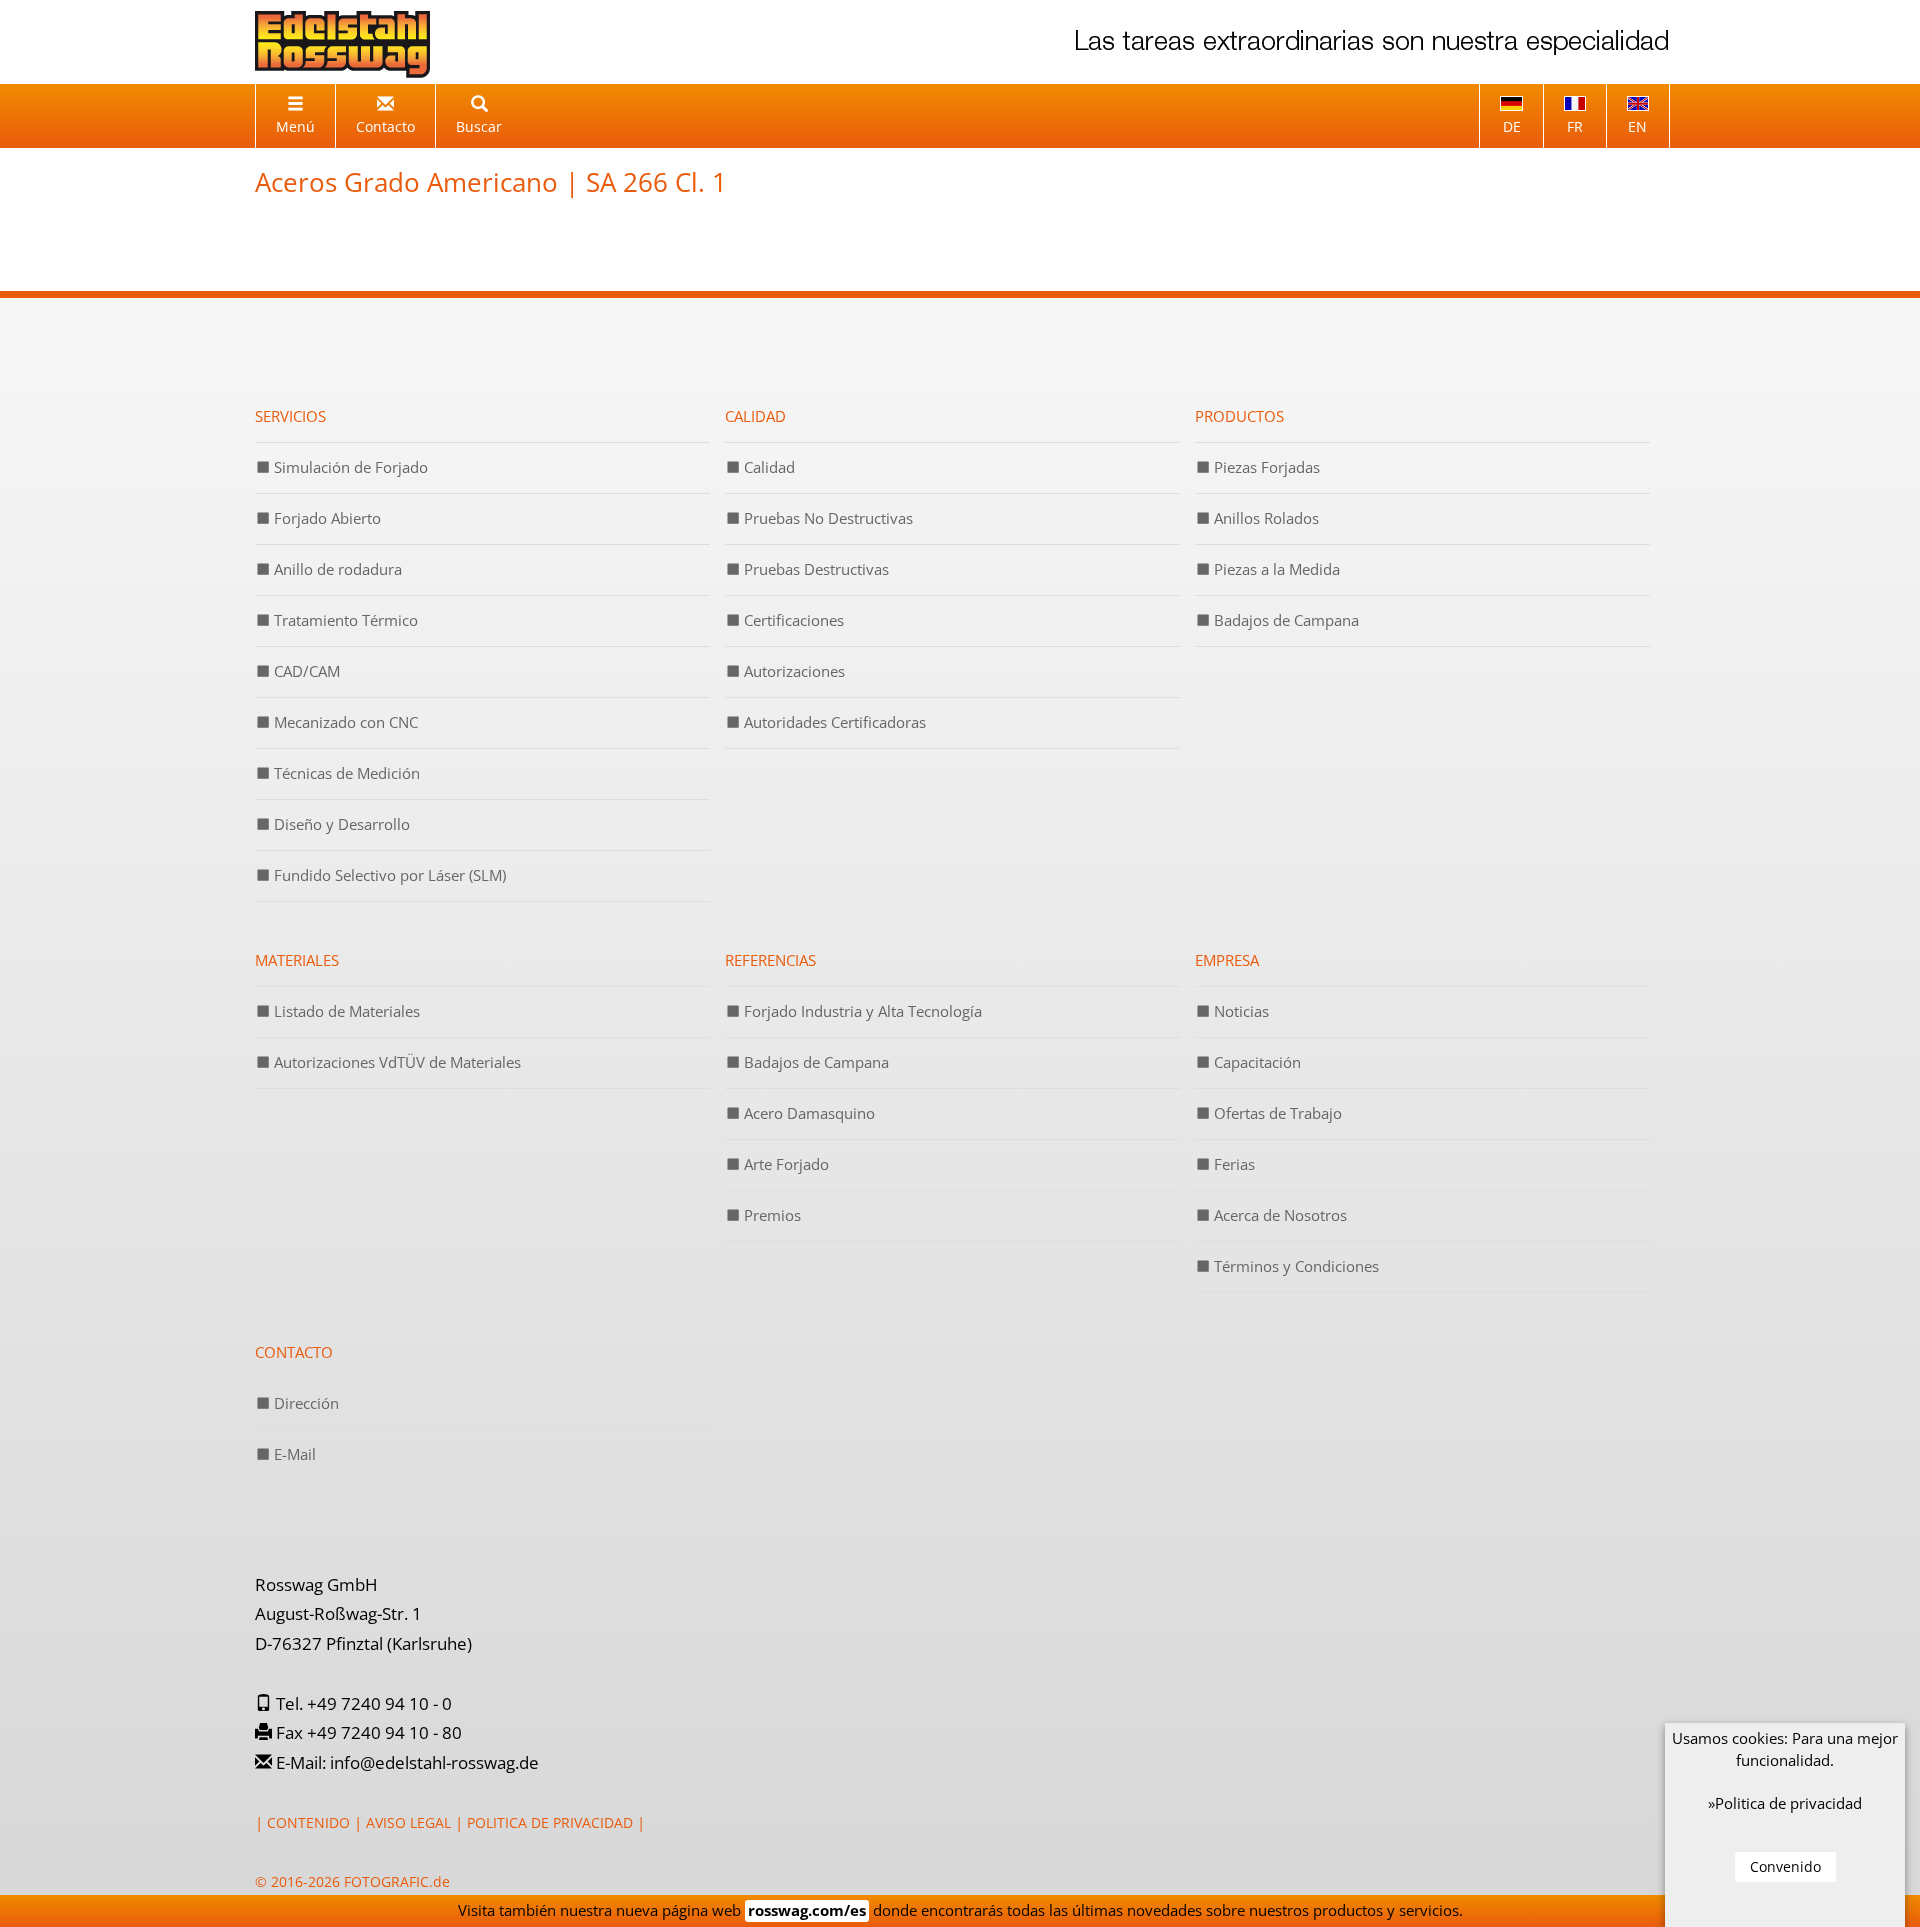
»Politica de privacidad (1785, 1803)
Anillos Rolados (1264, 518)
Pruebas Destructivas (814, 569)
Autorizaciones (792, 671)
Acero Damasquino (807, 1113)
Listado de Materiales (345, 1011)
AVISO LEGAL (408, 1822)
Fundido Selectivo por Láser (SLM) (388, 875)
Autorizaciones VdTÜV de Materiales (395, 1062)
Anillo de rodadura (336, 569)
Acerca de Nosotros (1278, 1215)
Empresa (1227, 960)
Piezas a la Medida (1275, 569)
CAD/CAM (305, 671)
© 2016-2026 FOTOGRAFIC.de (352, 1881)
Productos (1239, 416)
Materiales (297, 960)
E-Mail (293, 1454)
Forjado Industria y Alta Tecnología (861, 1011)
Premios (770, 1215)
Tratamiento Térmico (344, 620)
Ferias (1232, 1164)
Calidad (755, 416)
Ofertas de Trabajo (1276, 1113)
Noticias (1239, 1011)
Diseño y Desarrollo (340, 824)
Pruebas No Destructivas (826, 518)
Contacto (294, 1352)
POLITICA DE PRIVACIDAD (550, 1822)
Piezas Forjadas (1265, 467)
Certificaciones (792, 620)
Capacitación (1255, 1062)
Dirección (304, 1403)
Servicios (290, 416)
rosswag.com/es (807, 1910)
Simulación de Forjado (349, 467)
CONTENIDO (308, 1822)
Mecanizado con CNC (344, 722)
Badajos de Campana (1284, 620)
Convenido (1785, 1866)
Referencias (770, 960)
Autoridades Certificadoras (833, 722)
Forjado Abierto (325, 518)
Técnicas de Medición (345, 773)
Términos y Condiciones (1294, 1266)
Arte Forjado (784, 1164)
